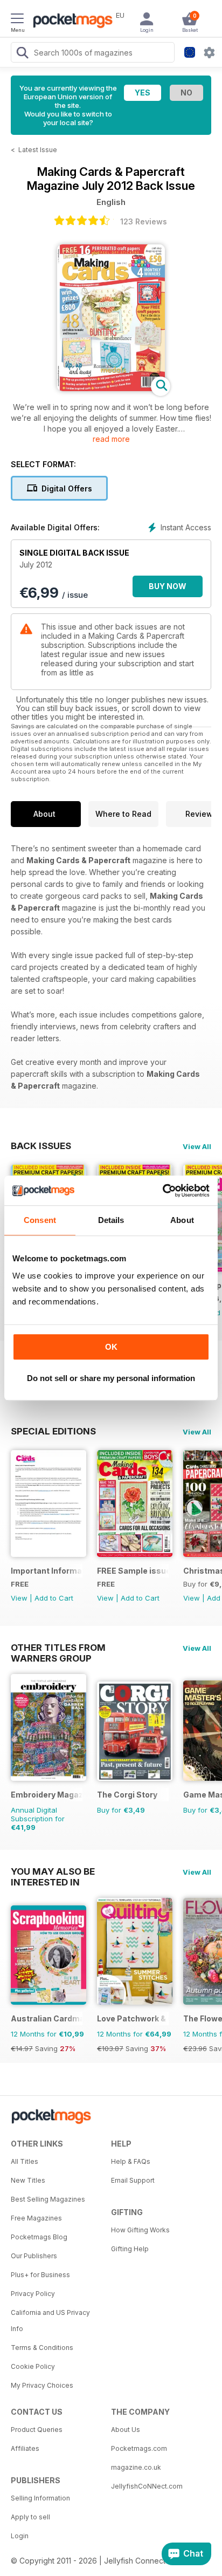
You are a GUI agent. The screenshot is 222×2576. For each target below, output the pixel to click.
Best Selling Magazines (48, 2199)
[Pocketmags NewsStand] (70, 22)
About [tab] (182, 1220)
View (19, 1598)
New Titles (28, 2180)
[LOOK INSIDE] (111, 388)
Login (20, 2536)
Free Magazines (36, 2218)
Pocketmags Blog (39, 2237)
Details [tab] (111, 1220)
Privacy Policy (33, 2294)
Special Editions (53, 1431)
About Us (126, 2430)
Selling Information (40, 2498)
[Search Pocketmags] (22, 54)
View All (197, 1146)
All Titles (25, 2161)
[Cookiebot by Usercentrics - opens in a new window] (162, 1191)
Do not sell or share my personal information (111, 1378)
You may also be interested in (53, 1871)
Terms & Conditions (42, 2348)
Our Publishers (34, 2256)
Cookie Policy (33, 2366)
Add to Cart (54, 1598)
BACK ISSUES (41, 1146)
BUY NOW (168, 586)
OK (111, 1347)
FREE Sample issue (133, 1571)
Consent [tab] (40, 1220)
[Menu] (17, 20)
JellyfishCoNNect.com (147, 2486)
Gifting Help (130, 2249)
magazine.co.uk (136, 2467)
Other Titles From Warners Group (58, 1648)
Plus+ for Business (40, 2275)
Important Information (47, 1571)
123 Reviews (144, 221)
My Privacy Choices (42, 2385)
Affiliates (25, 2448)
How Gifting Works (140, 2230)
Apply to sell (30, 2517)
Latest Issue (38, 150)
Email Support (133, 2180)
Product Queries (37, 2430)
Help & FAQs (131, 2161)
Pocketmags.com (139, 2448)
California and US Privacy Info (50, 2321)
